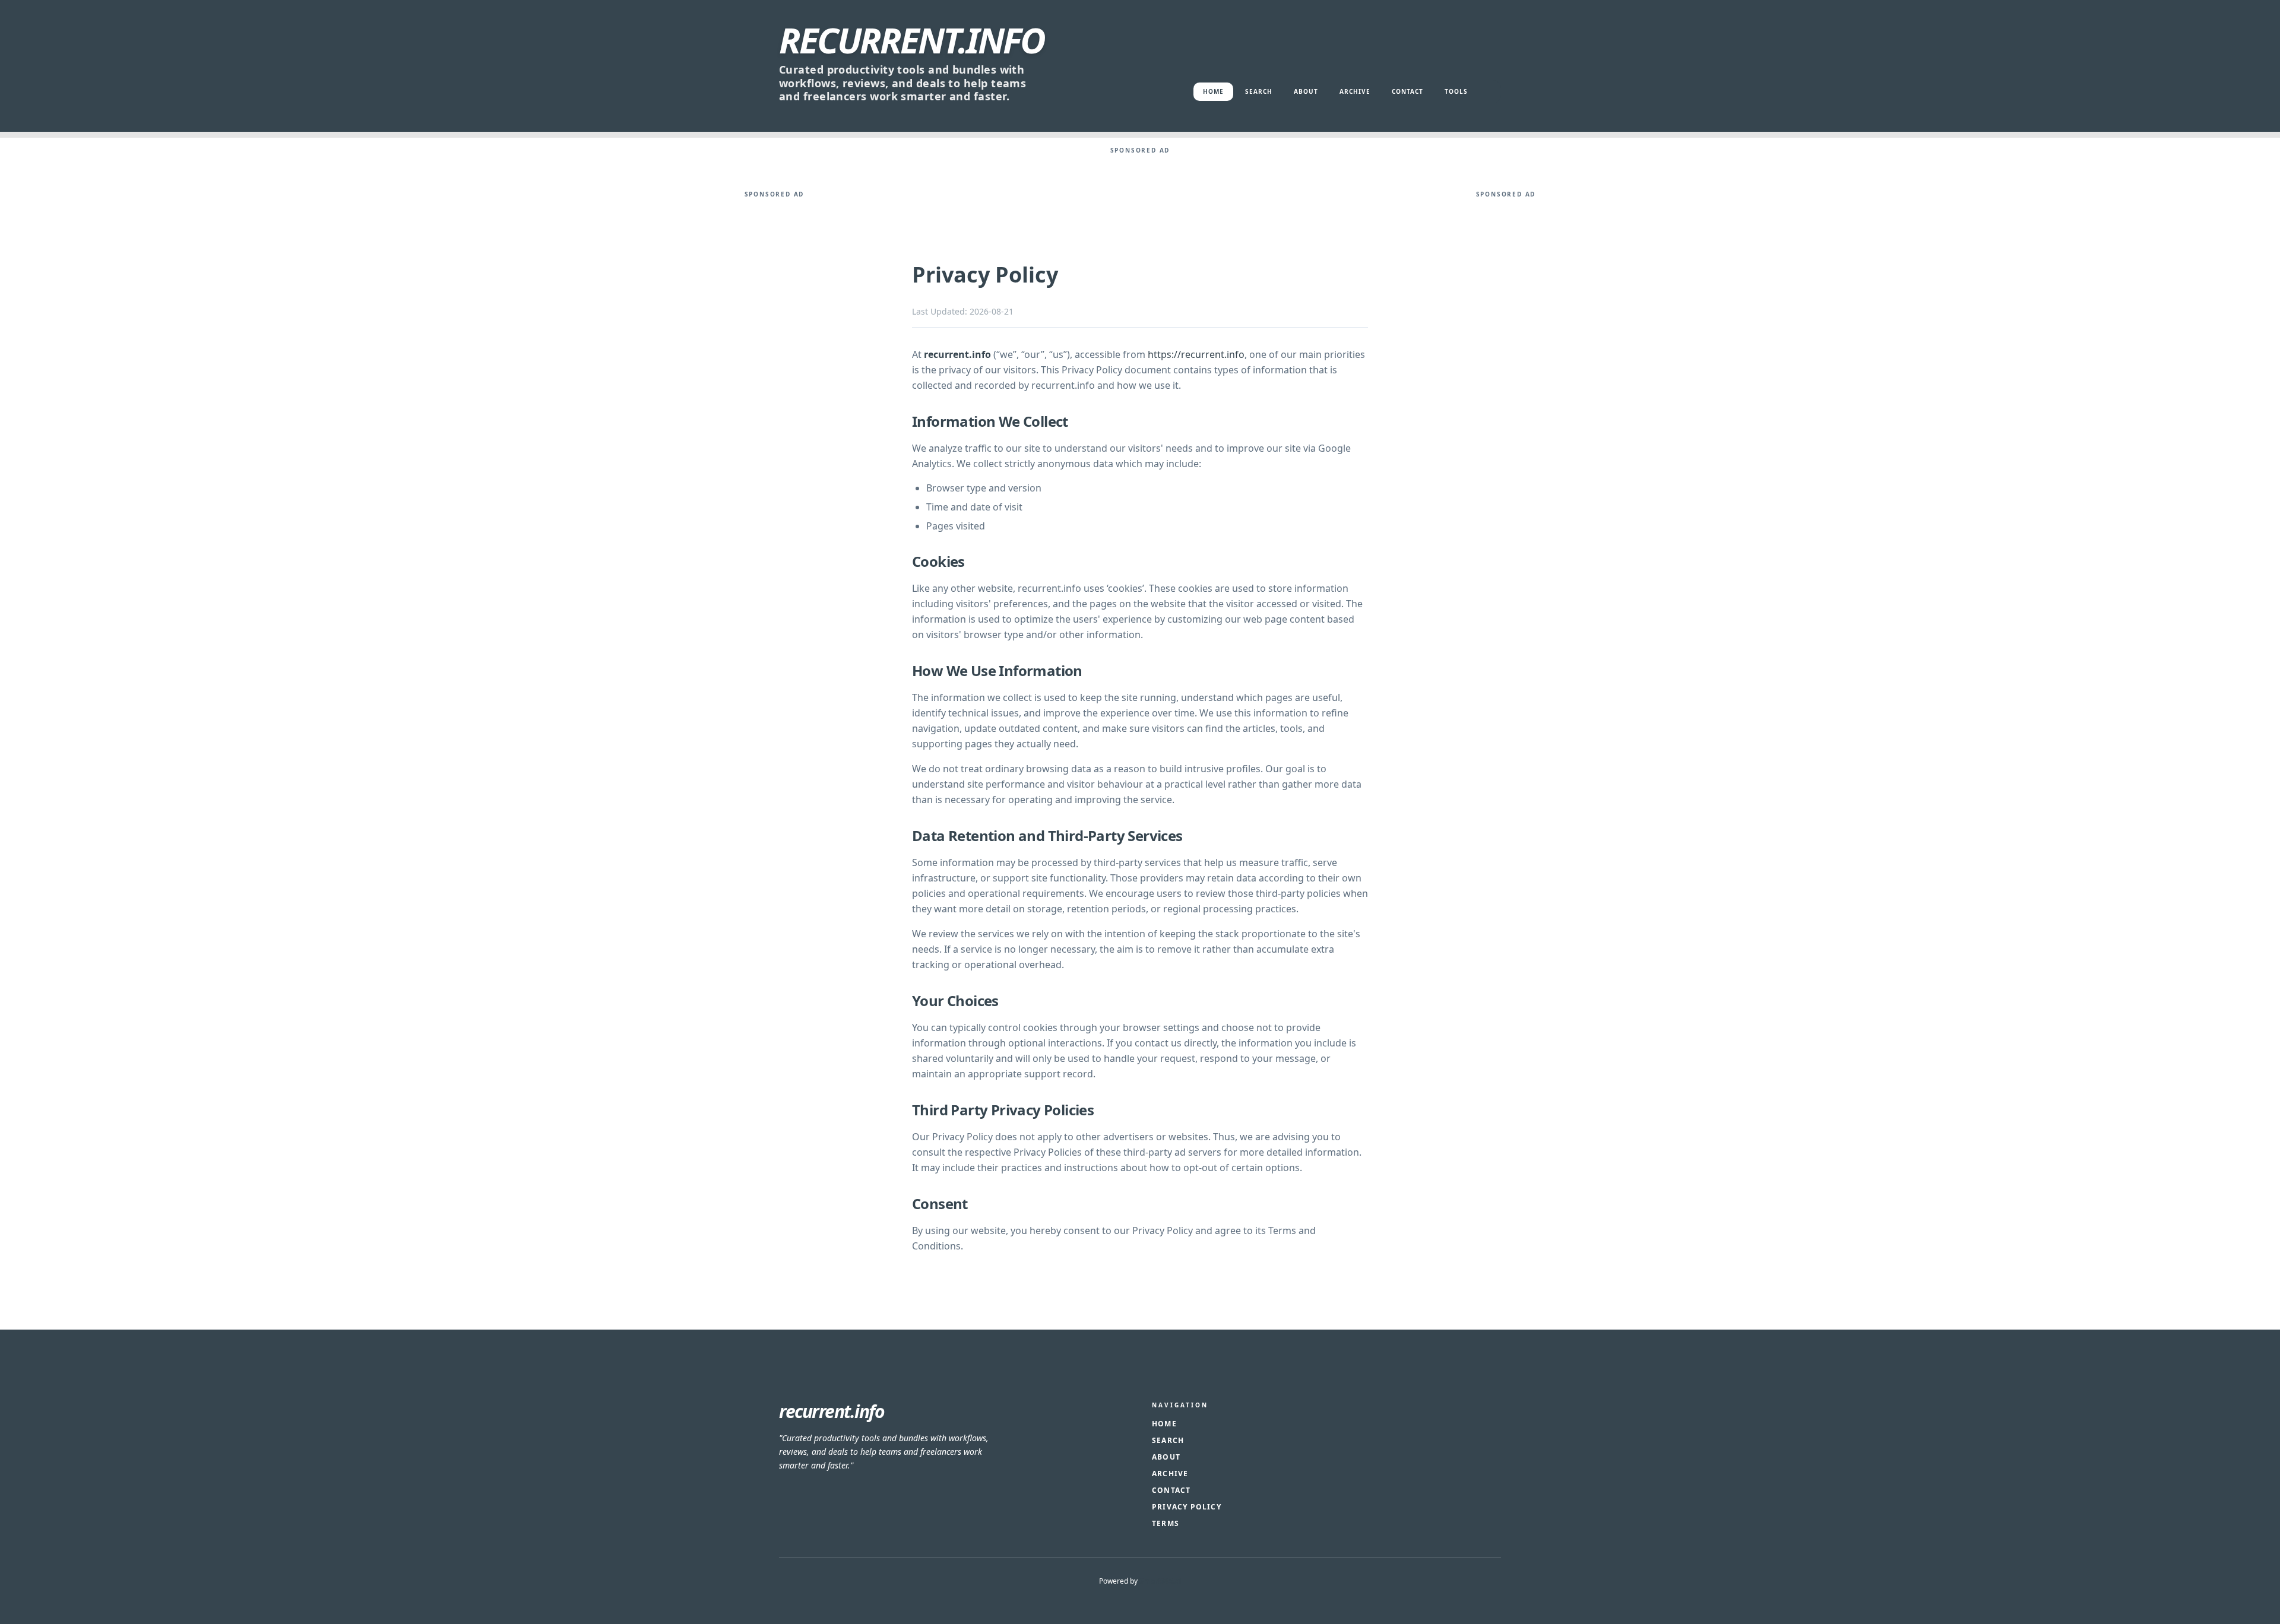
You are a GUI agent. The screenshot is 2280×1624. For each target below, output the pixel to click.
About (1306, 91)
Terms (1166, 1523)
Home (1213, 91)
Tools (1456, 91)
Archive (1355, 91)
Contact (1407, 91)
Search (1259, 91)
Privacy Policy (1187, 1507)
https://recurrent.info (1196, 354)
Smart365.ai (1160, 1581)
